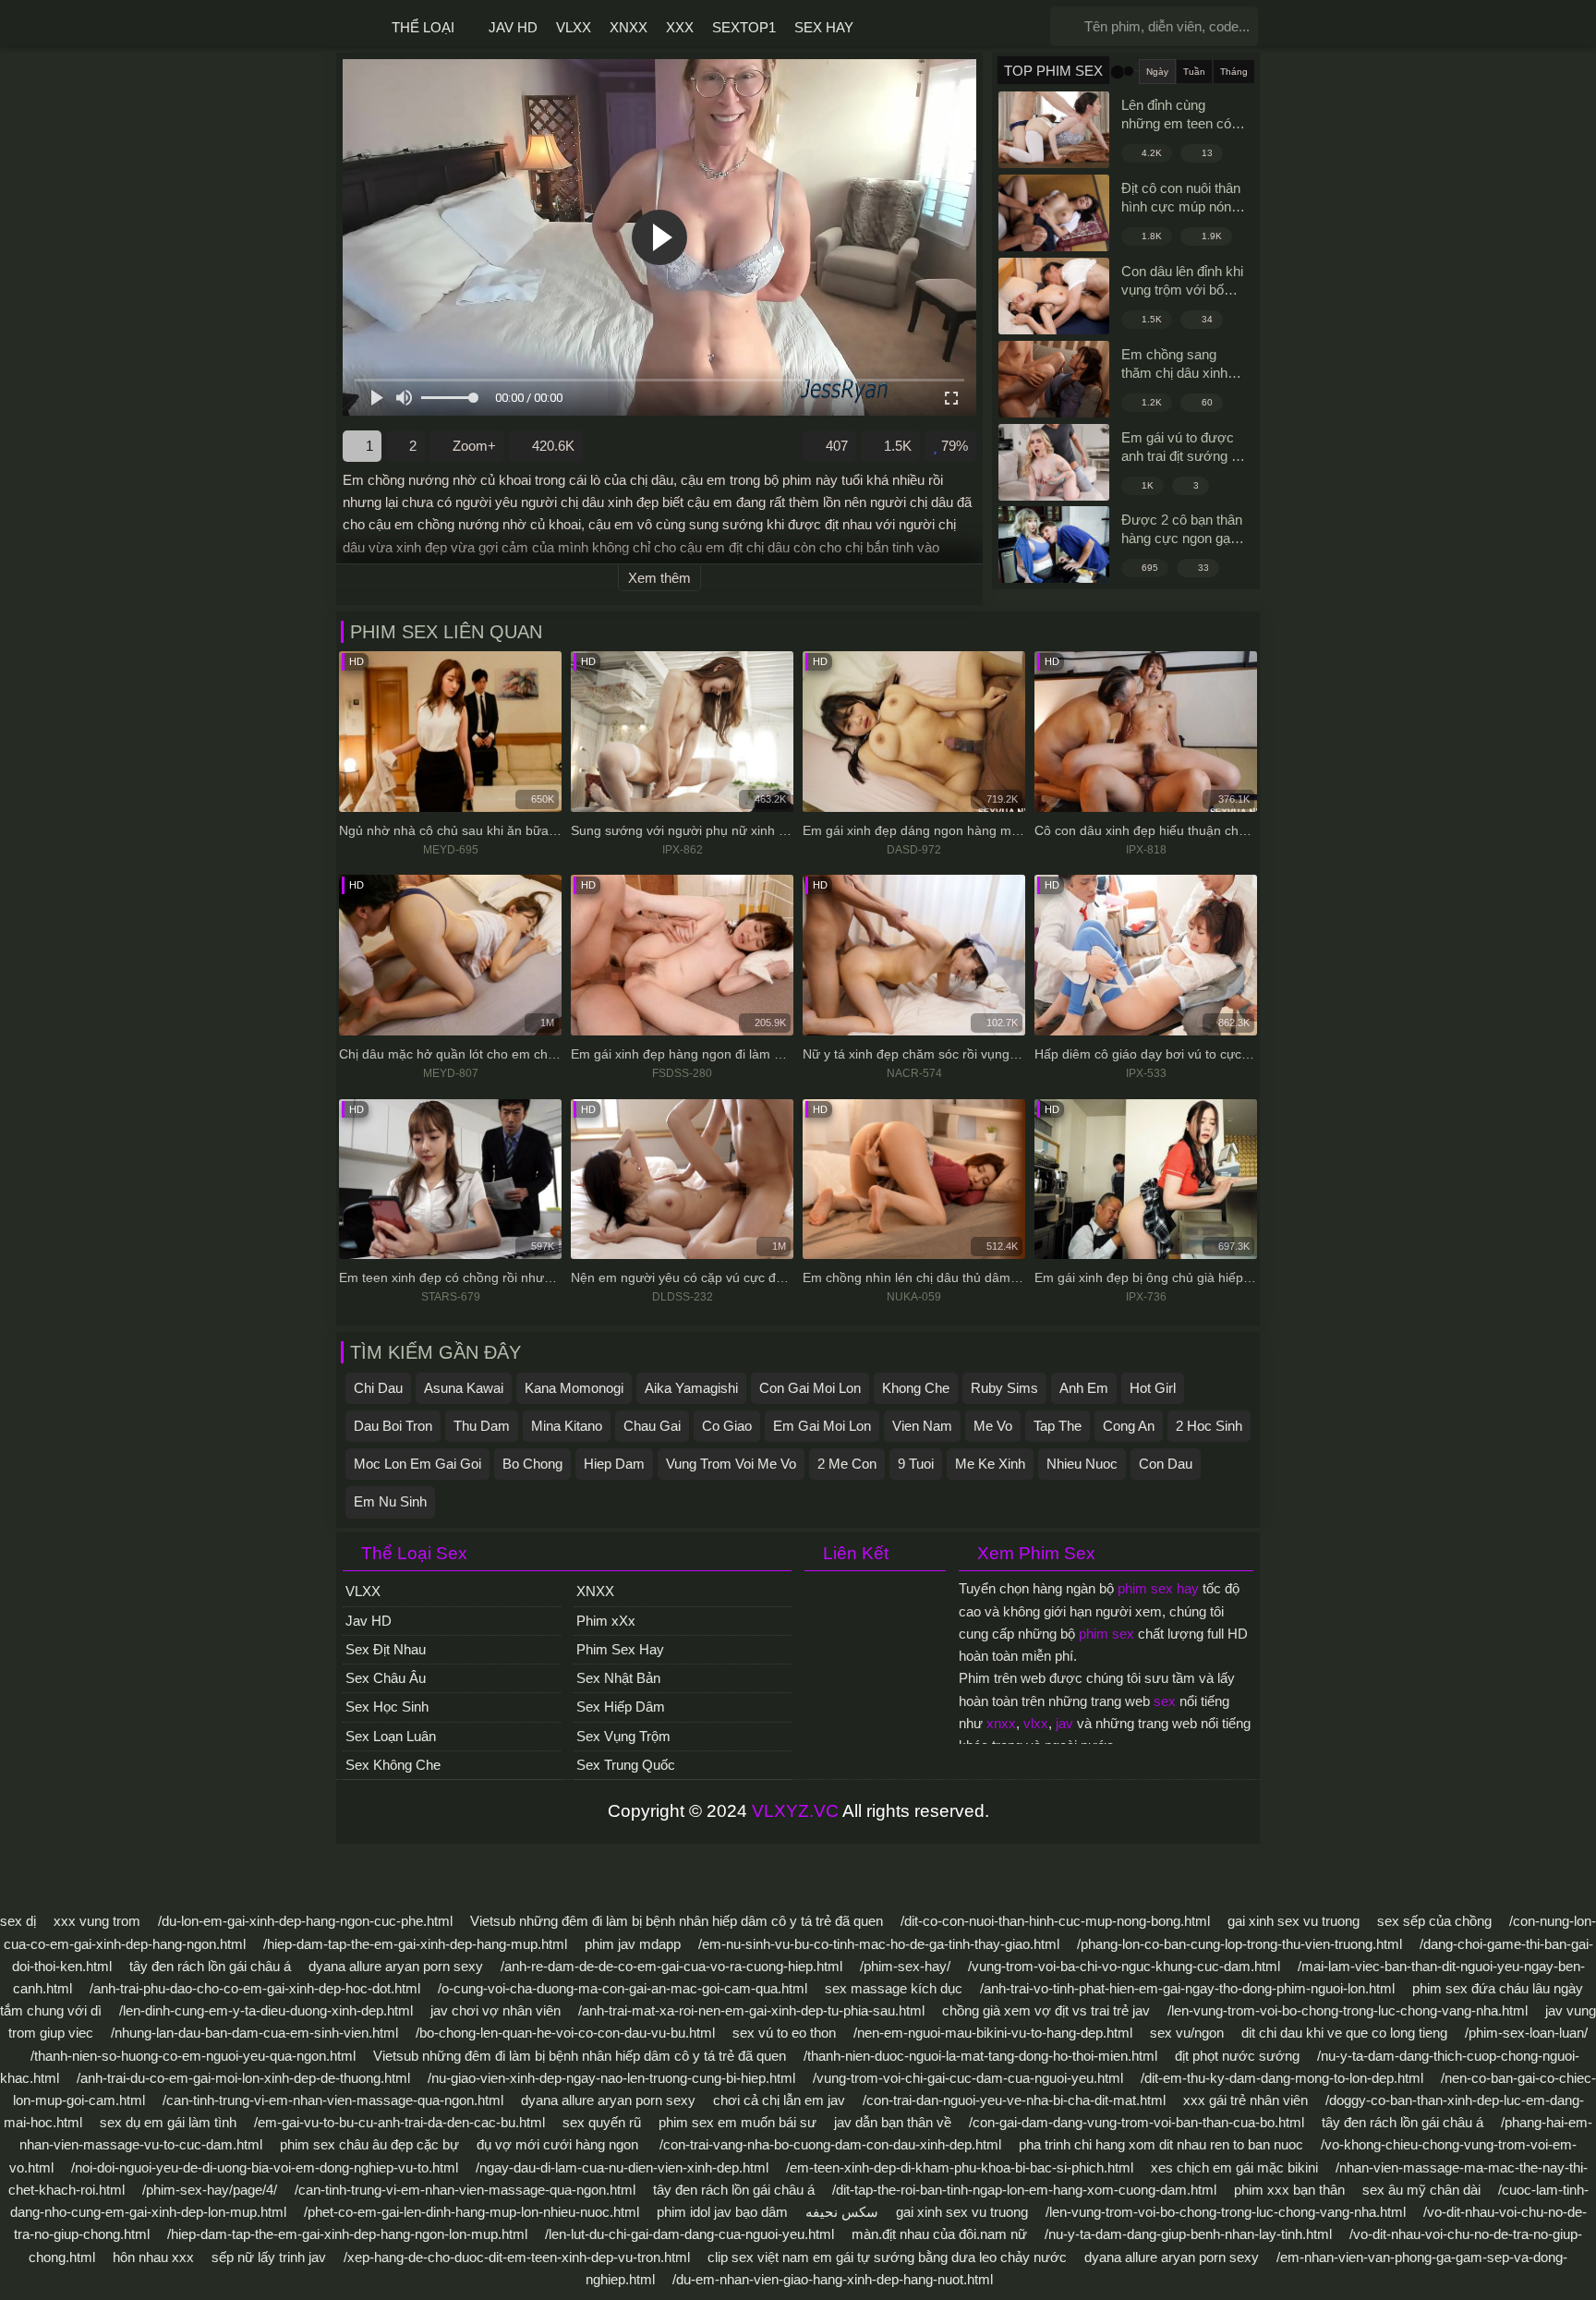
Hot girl (1153, 1388)
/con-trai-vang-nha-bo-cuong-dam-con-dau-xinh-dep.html (830, 2144)
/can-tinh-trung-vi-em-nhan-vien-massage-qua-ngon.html (333, 2100)
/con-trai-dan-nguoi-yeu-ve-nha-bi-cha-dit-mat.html (1014, 2100)
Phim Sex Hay (620, 1649)
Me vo (993, 1426)
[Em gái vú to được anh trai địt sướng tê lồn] (1054, 462)
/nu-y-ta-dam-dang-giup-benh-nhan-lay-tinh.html (1188, 2234)
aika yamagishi (691, 1388)
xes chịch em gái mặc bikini (1234, 2167)
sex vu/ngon (1187, 2033)
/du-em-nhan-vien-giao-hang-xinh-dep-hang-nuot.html (833, 2279)
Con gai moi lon (810, 1388)
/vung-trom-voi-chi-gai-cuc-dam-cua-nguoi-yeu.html (968, 2078)
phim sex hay (1158, 1588)
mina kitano (567, 1426)
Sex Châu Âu (386, 1678)
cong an (1129, 1426)
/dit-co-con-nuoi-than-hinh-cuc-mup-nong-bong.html (1055, 1921)
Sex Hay (824, 27)
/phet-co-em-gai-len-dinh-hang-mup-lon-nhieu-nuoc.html (472, 2212)
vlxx (1036, 1723)
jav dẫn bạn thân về (893, 2122)
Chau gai (652, 1426)
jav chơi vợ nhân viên (496, 2010)
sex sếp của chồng (1434, 1921)
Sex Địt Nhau (386, 1649)
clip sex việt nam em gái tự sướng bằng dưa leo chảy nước (887, 2257)
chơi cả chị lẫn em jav (779, 2100)
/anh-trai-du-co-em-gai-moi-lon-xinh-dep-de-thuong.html (243, 2078)
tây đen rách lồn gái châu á (210, 1966)
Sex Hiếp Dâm (621, 1707)
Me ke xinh (990, 1464)
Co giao (727, 1426)
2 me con (847, 1464)
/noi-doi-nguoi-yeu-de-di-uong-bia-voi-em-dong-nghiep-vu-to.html (265, 2167)
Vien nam (922, 1426)
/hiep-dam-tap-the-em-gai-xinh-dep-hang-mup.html (415, 1944)
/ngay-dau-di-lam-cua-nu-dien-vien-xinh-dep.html (622, 2167)
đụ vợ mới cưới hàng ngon (559, 2144)
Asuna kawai (464, 1388)
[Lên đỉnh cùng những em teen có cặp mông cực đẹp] (1054, 130)
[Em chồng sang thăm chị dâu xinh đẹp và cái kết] (1054, 379)
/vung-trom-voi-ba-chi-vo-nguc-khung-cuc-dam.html (1124, 1966)
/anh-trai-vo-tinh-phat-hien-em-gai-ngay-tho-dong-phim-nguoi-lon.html (1187, 1988)
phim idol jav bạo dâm (722, 2212)
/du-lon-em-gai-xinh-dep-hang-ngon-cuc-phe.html (305, 1921)
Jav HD (513, 27)
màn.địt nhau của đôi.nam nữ (939, 2234)
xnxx (1001, 1723)
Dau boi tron (393, 1426)
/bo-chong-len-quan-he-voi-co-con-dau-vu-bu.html (565, 2033)
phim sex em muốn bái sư (738, 2122)
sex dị (18, 1921)
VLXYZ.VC (795, 1811)
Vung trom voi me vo (731, 1464)
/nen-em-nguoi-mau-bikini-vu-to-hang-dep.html (993, 2033)
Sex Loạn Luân (391, 1736)
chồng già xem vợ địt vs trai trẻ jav (1046, 2010)
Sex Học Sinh (387, 1707)
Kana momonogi (574, 1388)
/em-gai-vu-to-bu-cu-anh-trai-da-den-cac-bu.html (399, 2122)
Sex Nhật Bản (618, 1678)
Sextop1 (744, 27)
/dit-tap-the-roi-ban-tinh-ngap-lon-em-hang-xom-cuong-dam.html (1024, 2190)
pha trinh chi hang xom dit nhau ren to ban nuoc (1161, 2144)
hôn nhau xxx (153, 2257)
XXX (680, 27)
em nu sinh (390, 1501)
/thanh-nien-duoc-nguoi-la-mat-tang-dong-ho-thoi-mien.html (980, 2056)
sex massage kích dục (894, 1988)
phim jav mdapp (633, 1944)
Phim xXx (606, 1621)
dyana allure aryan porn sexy (396, 1966)
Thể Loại (423, 27)
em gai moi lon (822, 1426)
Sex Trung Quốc (626, 1765)
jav (1064, 1723)
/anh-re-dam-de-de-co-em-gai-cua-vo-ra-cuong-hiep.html (671, 1966)
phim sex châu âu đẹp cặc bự (369, 2144)
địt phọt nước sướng (1237, 2056)
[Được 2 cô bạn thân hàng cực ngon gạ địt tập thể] (1054, 545)
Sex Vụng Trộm (623, 1736)
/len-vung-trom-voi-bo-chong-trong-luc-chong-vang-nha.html (1348, 2010)
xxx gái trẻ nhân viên (1245, 2100)
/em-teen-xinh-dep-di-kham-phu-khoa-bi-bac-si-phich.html (960, 2167)
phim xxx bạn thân (1289, 2190)
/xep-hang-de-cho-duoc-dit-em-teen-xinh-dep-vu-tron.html (517, 2257)
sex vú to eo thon (784, 2033)
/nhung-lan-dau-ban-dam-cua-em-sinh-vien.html (254, 2033)
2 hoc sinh (1209, 1426)
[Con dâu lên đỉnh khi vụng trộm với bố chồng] (1054, 296)
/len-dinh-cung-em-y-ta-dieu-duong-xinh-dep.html (266, 2010)
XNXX (629, 27)
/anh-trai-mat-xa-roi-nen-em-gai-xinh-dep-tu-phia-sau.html (751, 2010)
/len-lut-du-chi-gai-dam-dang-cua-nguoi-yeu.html (689, 2234)
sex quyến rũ (604, 2122)
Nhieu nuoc (1082, 1464)
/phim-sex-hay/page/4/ (210, 2190)
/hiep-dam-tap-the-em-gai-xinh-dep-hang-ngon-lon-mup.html (347, 2234)
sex (1165, 1701)
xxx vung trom (97, 1921)
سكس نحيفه (842, 2212)
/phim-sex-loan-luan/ (1526, 2033)
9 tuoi (916, 1464)
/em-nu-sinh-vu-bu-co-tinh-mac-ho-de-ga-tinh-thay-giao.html (879, 1944)
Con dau (1166, 1464)
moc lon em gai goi (417, 1464)
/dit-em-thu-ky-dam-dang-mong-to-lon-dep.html (1282, 2078)
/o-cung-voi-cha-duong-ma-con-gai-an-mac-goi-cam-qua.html (623, 1988)
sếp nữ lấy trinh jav (269, 2257)
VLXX (574, 27)
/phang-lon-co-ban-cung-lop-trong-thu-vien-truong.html (1239, 1944)
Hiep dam (614, 1464)
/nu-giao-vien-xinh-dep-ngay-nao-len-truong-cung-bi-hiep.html (611, 2078)
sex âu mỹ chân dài (1421, 2190)
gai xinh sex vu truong (1294, 1921)
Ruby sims (1004, 1388)
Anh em (1084, 1388)
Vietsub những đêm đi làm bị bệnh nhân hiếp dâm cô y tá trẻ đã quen (677, 1921)
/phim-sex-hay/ (905, 1966)
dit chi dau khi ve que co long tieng (1344, 2033)
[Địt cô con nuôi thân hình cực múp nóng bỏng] (1054, 213)
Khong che (916, 1388)
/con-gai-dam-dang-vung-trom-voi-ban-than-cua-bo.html (1137, 2122)
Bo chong (532, 1464)
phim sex (1106, 1634)
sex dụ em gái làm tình (168, 2122)
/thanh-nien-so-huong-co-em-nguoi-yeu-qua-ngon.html (193, 2056)
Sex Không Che (393, 1765)
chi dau (378, 1388)
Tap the (1058, 1426)
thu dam (482, 1426)
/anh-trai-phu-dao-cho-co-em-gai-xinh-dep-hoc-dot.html (255, 1988)
